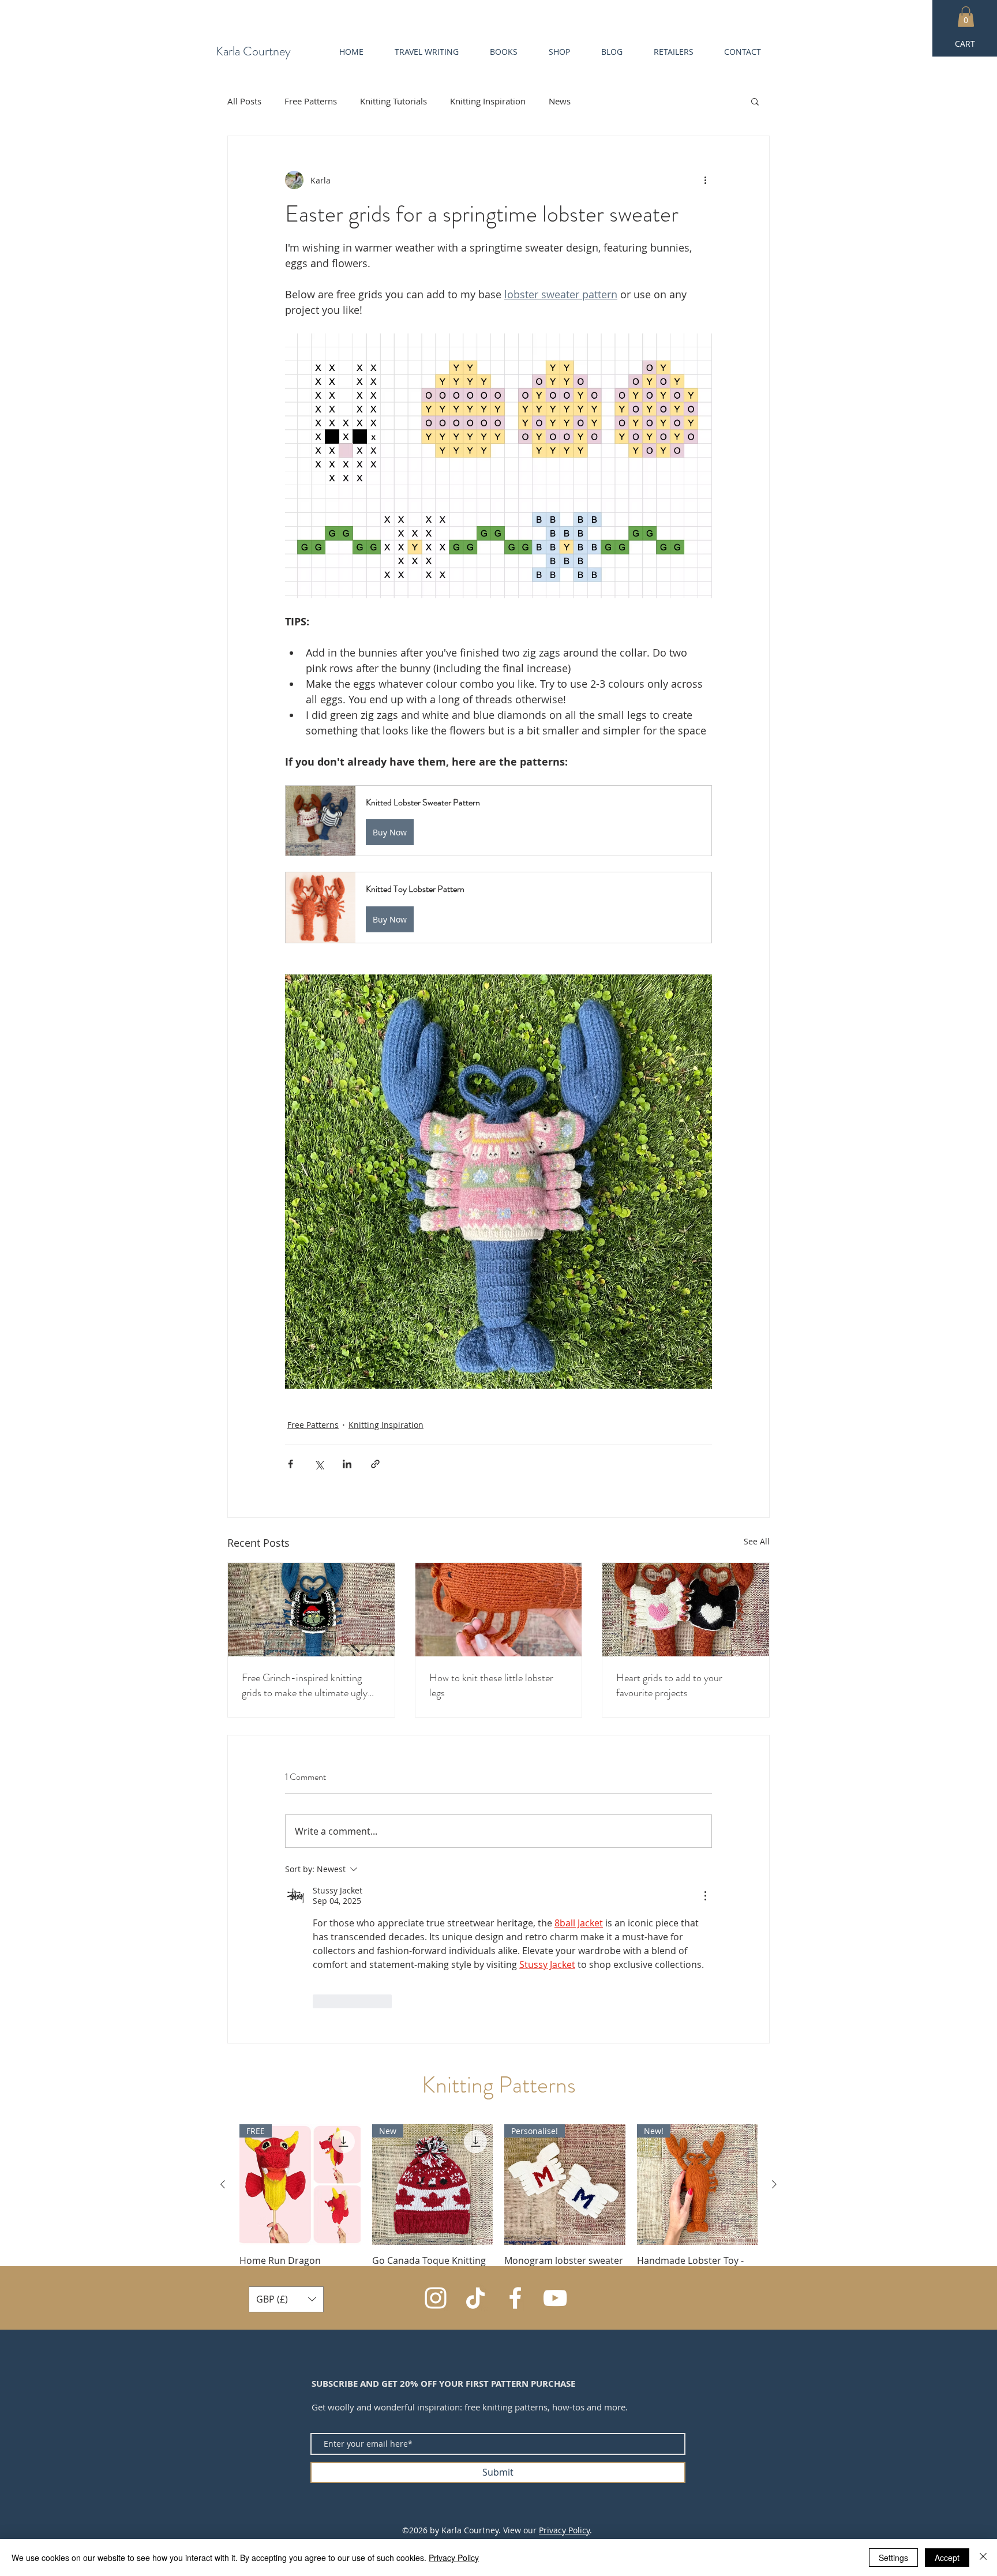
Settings (893, 2558)
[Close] (983, 2558)
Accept (947, 2558)
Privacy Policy (454, 2558)
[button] (747, 2390)
